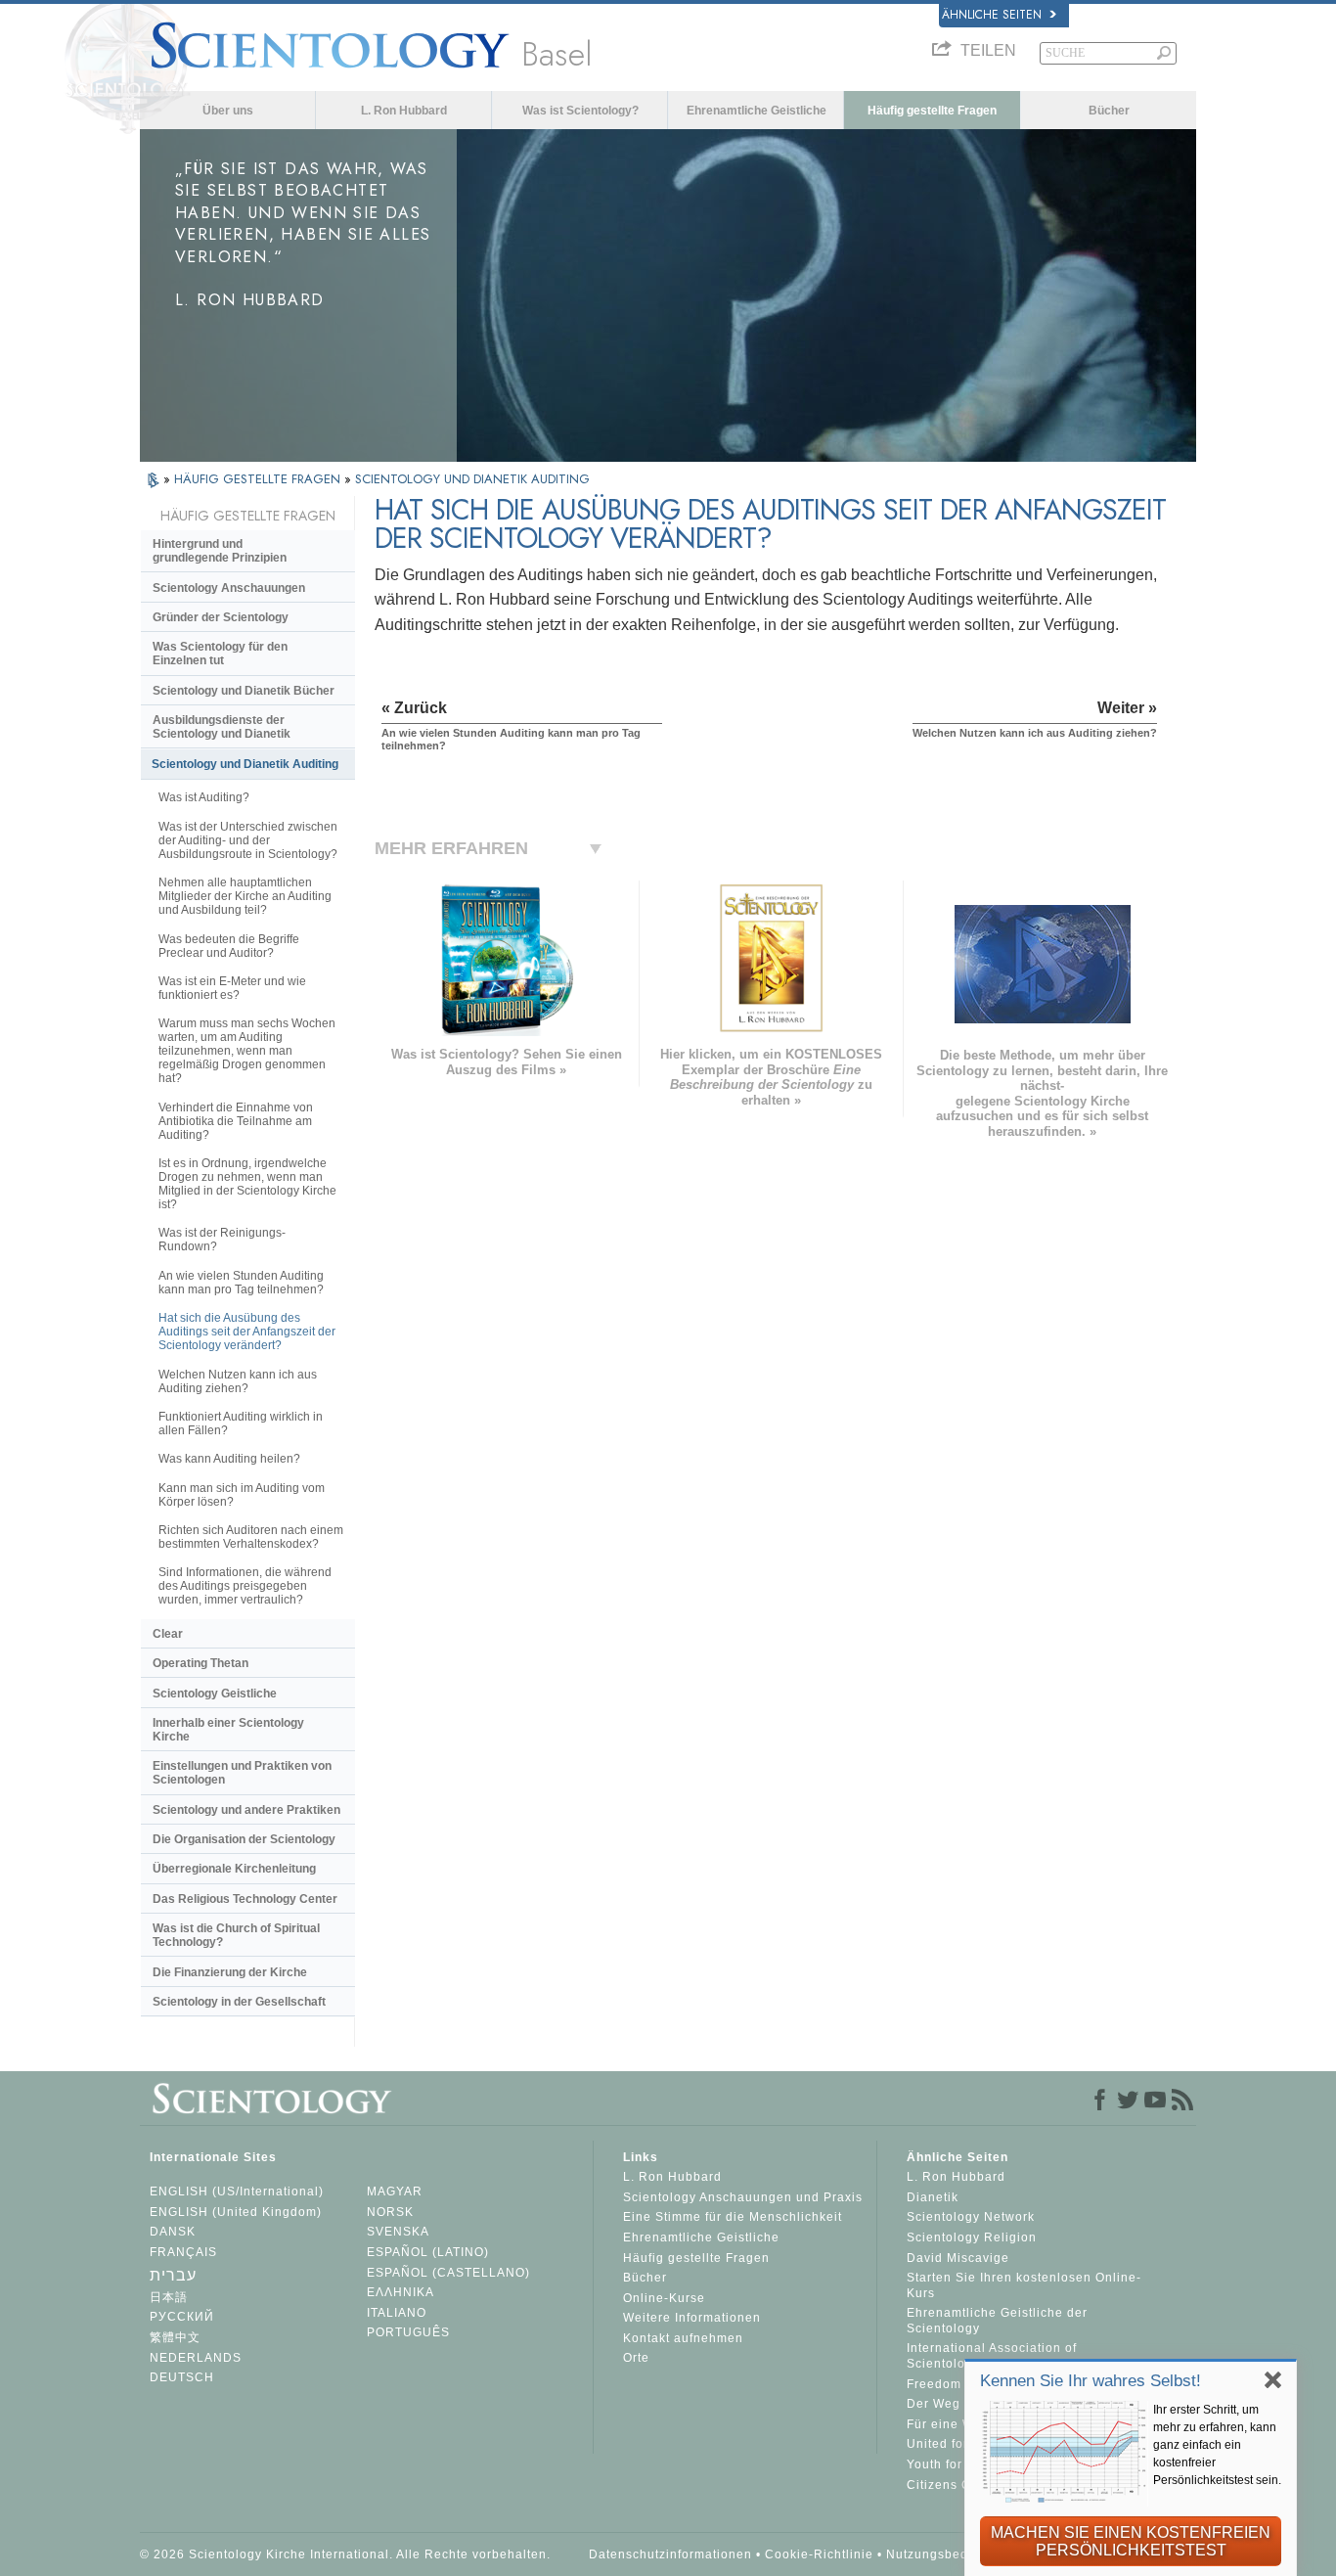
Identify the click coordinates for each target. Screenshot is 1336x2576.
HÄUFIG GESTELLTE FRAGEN (259, 479)
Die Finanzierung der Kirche (230, 1972)
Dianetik (933, 2197)
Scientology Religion (972, 2237)
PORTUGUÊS (408, 2332)
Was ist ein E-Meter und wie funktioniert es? (232, 988)
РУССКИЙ (182, 2317)
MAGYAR (395, 2192)
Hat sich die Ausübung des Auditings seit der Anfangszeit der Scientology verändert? (247, 1332)
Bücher (1109, 111)
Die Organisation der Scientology (244, 1839)
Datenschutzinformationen (670, 2554)
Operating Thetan (200, 1663)
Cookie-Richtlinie (819, 2554)
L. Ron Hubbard (404, 111)
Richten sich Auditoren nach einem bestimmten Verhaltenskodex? (251, 1537)
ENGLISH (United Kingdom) (236, 2212)
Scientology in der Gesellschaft (239, 2002)
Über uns (228, 111)
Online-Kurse (664, 2298)
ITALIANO (397, 2313)
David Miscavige (958, 2258)
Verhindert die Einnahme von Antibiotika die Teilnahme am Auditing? (236, 1121)
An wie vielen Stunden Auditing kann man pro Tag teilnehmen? (241, 1283)
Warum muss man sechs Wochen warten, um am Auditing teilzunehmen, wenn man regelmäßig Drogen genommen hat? (247, 1051)
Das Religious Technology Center (245, 1899)
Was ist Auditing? (204, 797)
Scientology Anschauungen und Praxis (743, 2197)
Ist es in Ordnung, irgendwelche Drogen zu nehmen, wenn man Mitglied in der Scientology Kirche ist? (247, 1184)
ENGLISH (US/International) (237, 2192)
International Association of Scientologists (992, 2356)
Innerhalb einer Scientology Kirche (228, 1730)
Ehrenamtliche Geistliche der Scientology (997, 2321)
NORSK (390, 2212)
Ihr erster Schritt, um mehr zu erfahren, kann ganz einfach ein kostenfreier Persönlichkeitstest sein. (1217, 2445)
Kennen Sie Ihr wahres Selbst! (1091, 2381)
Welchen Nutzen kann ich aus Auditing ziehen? (238, 1381)
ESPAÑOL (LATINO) (428, 2252)
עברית (173, 2275)
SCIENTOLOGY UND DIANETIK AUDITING (472, 479)
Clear (168, 1634)
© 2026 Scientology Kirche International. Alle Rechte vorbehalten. (345, 2554)
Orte (636, 2358)
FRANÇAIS (183, 2252)
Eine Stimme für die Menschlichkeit (733, 2217)
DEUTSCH (182, 2377)
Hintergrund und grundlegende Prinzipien (220, 551)
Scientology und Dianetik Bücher (244, 691)
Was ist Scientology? (580, 111)
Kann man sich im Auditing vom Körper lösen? (242, 1495)
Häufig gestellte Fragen (932, 111)
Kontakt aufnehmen (683, 2338)
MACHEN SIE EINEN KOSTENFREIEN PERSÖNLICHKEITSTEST (1131, 2541)
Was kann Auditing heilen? (229, 1459)
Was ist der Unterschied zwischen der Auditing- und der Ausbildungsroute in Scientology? (248, 840)
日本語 (169, 2297)
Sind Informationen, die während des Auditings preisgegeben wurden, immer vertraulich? (245, 1586)
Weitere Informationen (692, 2318)
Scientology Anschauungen (229, 588)
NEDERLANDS (196, 2358)
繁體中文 (175, 2337)
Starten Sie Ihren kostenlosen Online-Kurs (1024, 2285)
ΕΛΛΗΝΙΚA (401, 2292)
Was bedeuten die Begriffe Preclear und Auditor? (229, 946)
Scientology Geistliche (215, 1694)
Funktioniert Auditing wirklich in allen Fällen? (241, 1424)
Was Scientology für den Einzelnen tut (220, 654)
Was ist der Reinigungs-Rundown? (222, 1240)
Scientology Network (971, 2217)
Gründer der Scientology (221, 617)
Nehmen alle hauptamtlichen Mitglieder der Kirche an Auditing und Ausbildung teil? (245, 896)
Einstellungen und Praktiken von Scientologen (242, 1773)
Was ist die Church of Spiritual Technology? (236, 1935)
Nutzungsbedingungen (957, 2554)
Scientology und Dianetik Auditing (245, 764)
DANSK (173, 2232)
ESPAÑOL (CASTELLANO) (448, 2273)
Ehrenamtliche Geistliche (757, 111)
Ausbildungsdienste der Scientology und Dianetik (222, 727)
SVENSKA (398, 2232)
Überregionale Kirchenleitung (234, 1869)
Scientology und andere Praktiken (246, 1810)
